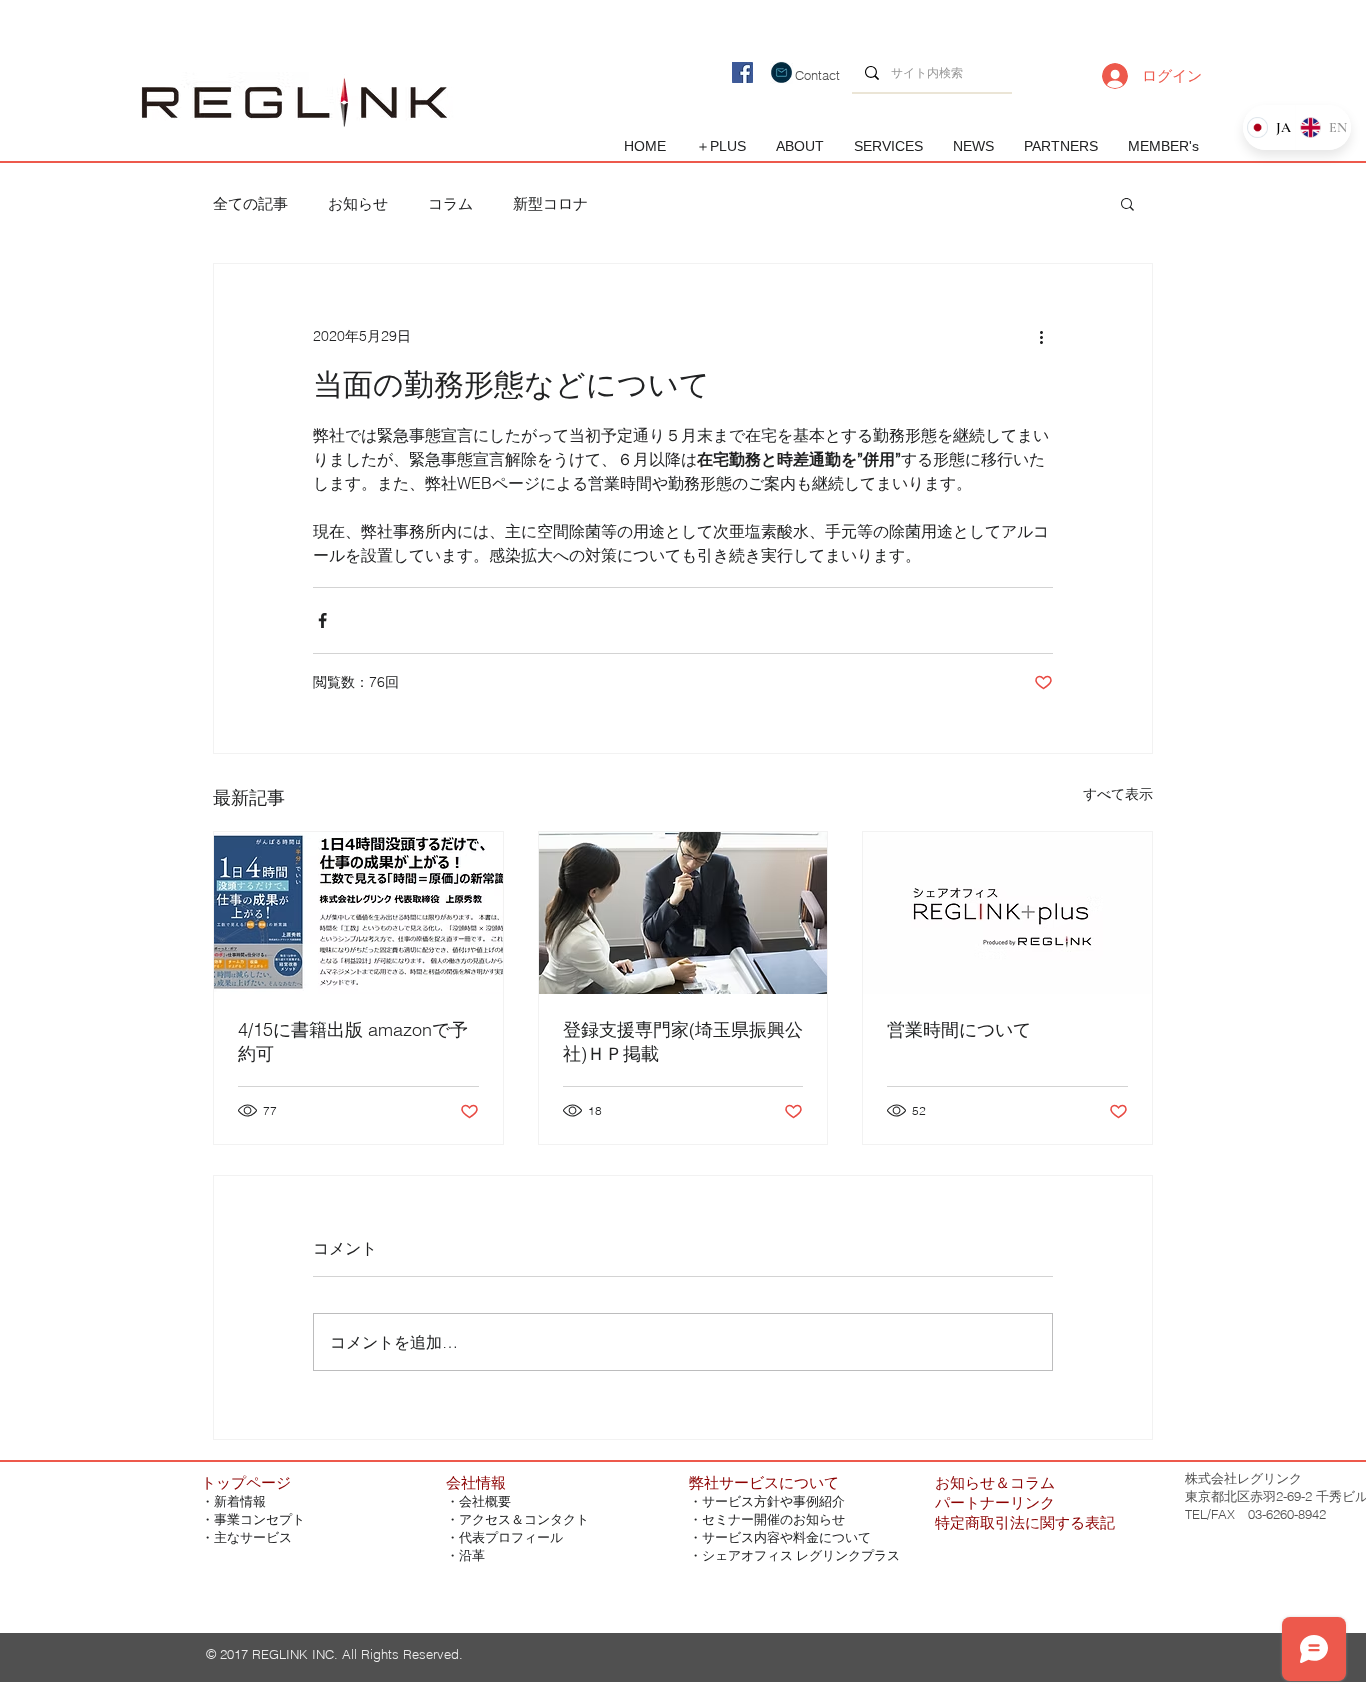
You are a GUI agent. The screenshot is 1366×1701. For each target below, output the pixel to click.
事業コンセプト (259, 1519)
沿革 (472, 1555)
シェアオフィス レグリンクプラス (801, 1555)
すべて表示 (1118, 794)
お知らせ (358, 203)
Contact (817, 75)
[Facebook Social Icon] (742, 72)
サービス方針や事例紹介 (773, 1501)
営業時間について (959, 1029)
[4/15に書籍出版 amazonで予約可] (358, 913)
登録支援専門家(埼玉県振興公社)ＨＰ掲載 (683, 1041)
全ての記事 (250, 203)
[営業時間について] (1007, 913)
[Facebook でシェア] (322, 620)
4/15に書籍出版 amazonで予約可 (353, 1041)
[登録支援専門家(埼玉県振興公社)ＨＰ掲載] (683, 913)
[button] (1127, 203)
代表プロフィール (511, 1537)
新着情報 (240, 1501)
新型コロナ (550, 203)
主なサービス (253, 1537)
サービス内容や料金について (786, 1537)
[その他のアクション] (1041, 336)
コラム (450, 203)
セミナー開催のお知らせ (773, 1519)
